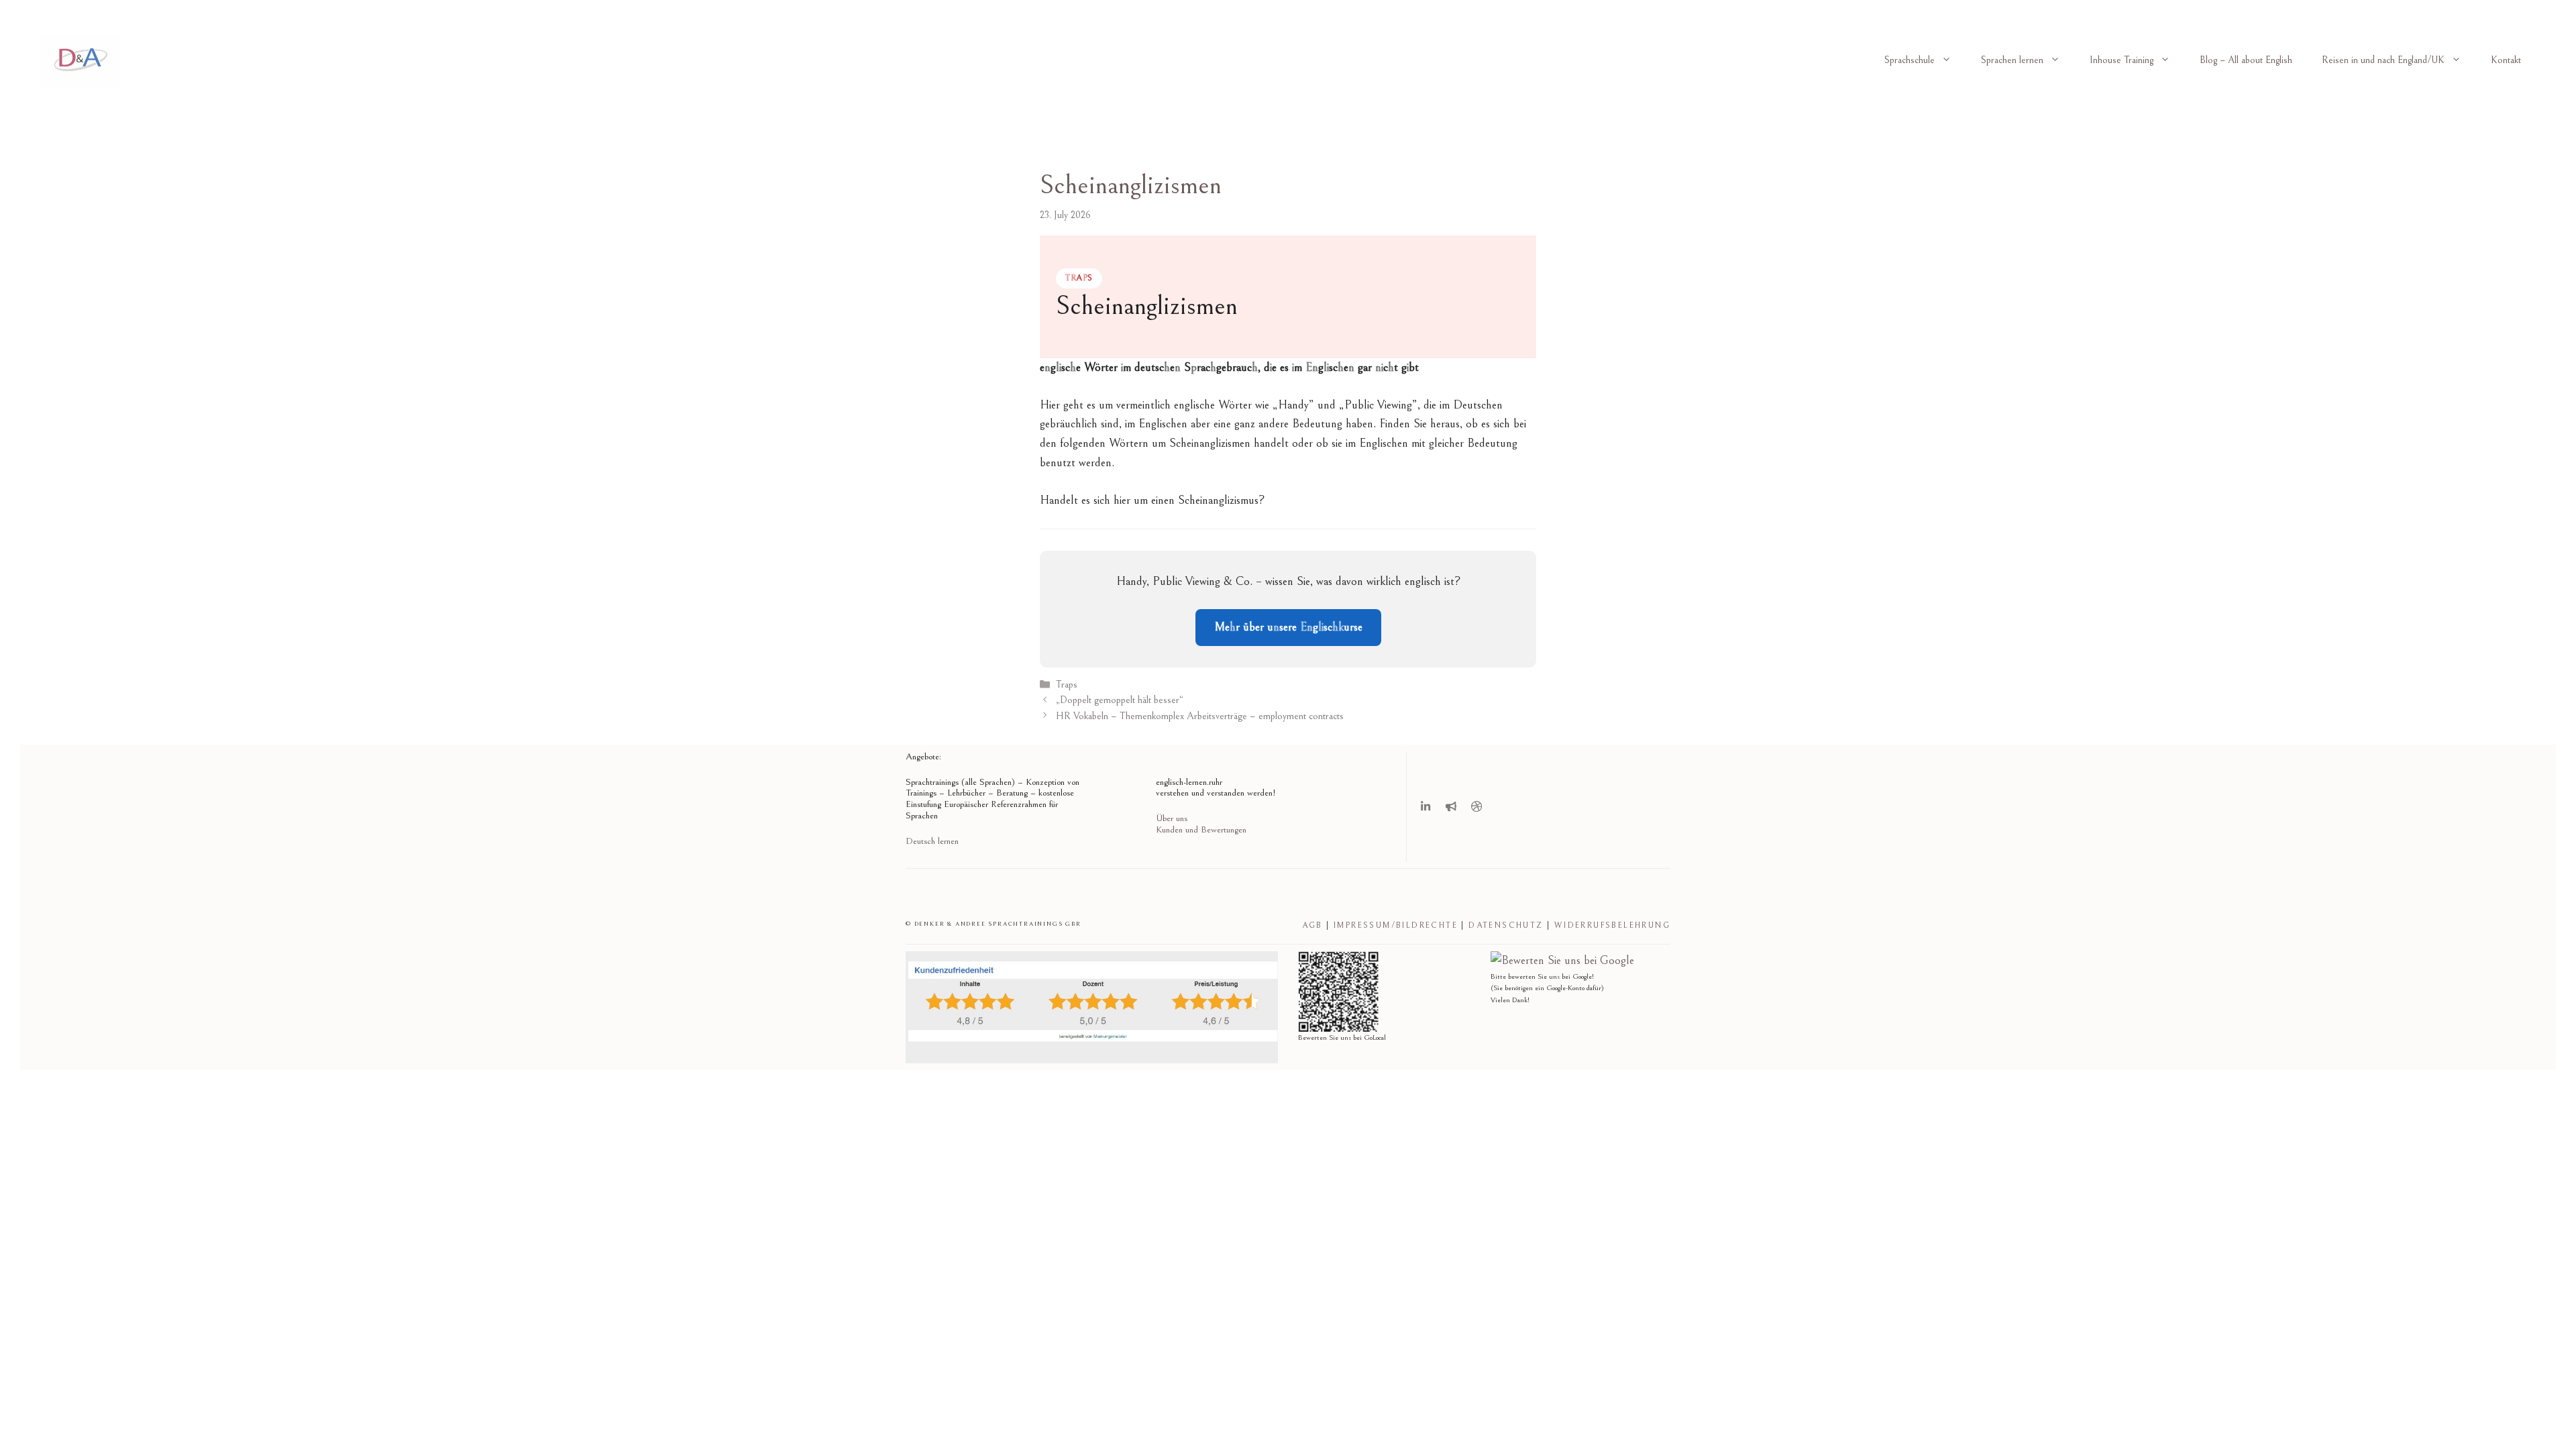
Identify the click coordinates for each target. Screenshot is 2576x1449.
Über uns (1172, 818)
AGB (1312, 925)
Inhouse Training (2122, 60)
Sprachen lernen (2012, 60)
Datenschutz (1506, 925)
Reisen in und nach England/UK (2383, 60)
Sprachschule (1910, 60)
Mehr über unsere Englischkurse (1288, 627)
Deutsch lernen (932, 841)
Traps (1067, 685)
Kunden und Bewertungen (1201, 830)
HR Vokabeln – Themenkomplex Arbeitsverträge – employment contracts (1200, 716)
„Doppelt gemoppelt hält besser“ (1120, 701)
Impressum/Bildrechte (1396, 925)
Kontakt (2506, 60)
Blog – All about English (2246, 60)
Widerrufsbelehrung (1612, 925)
